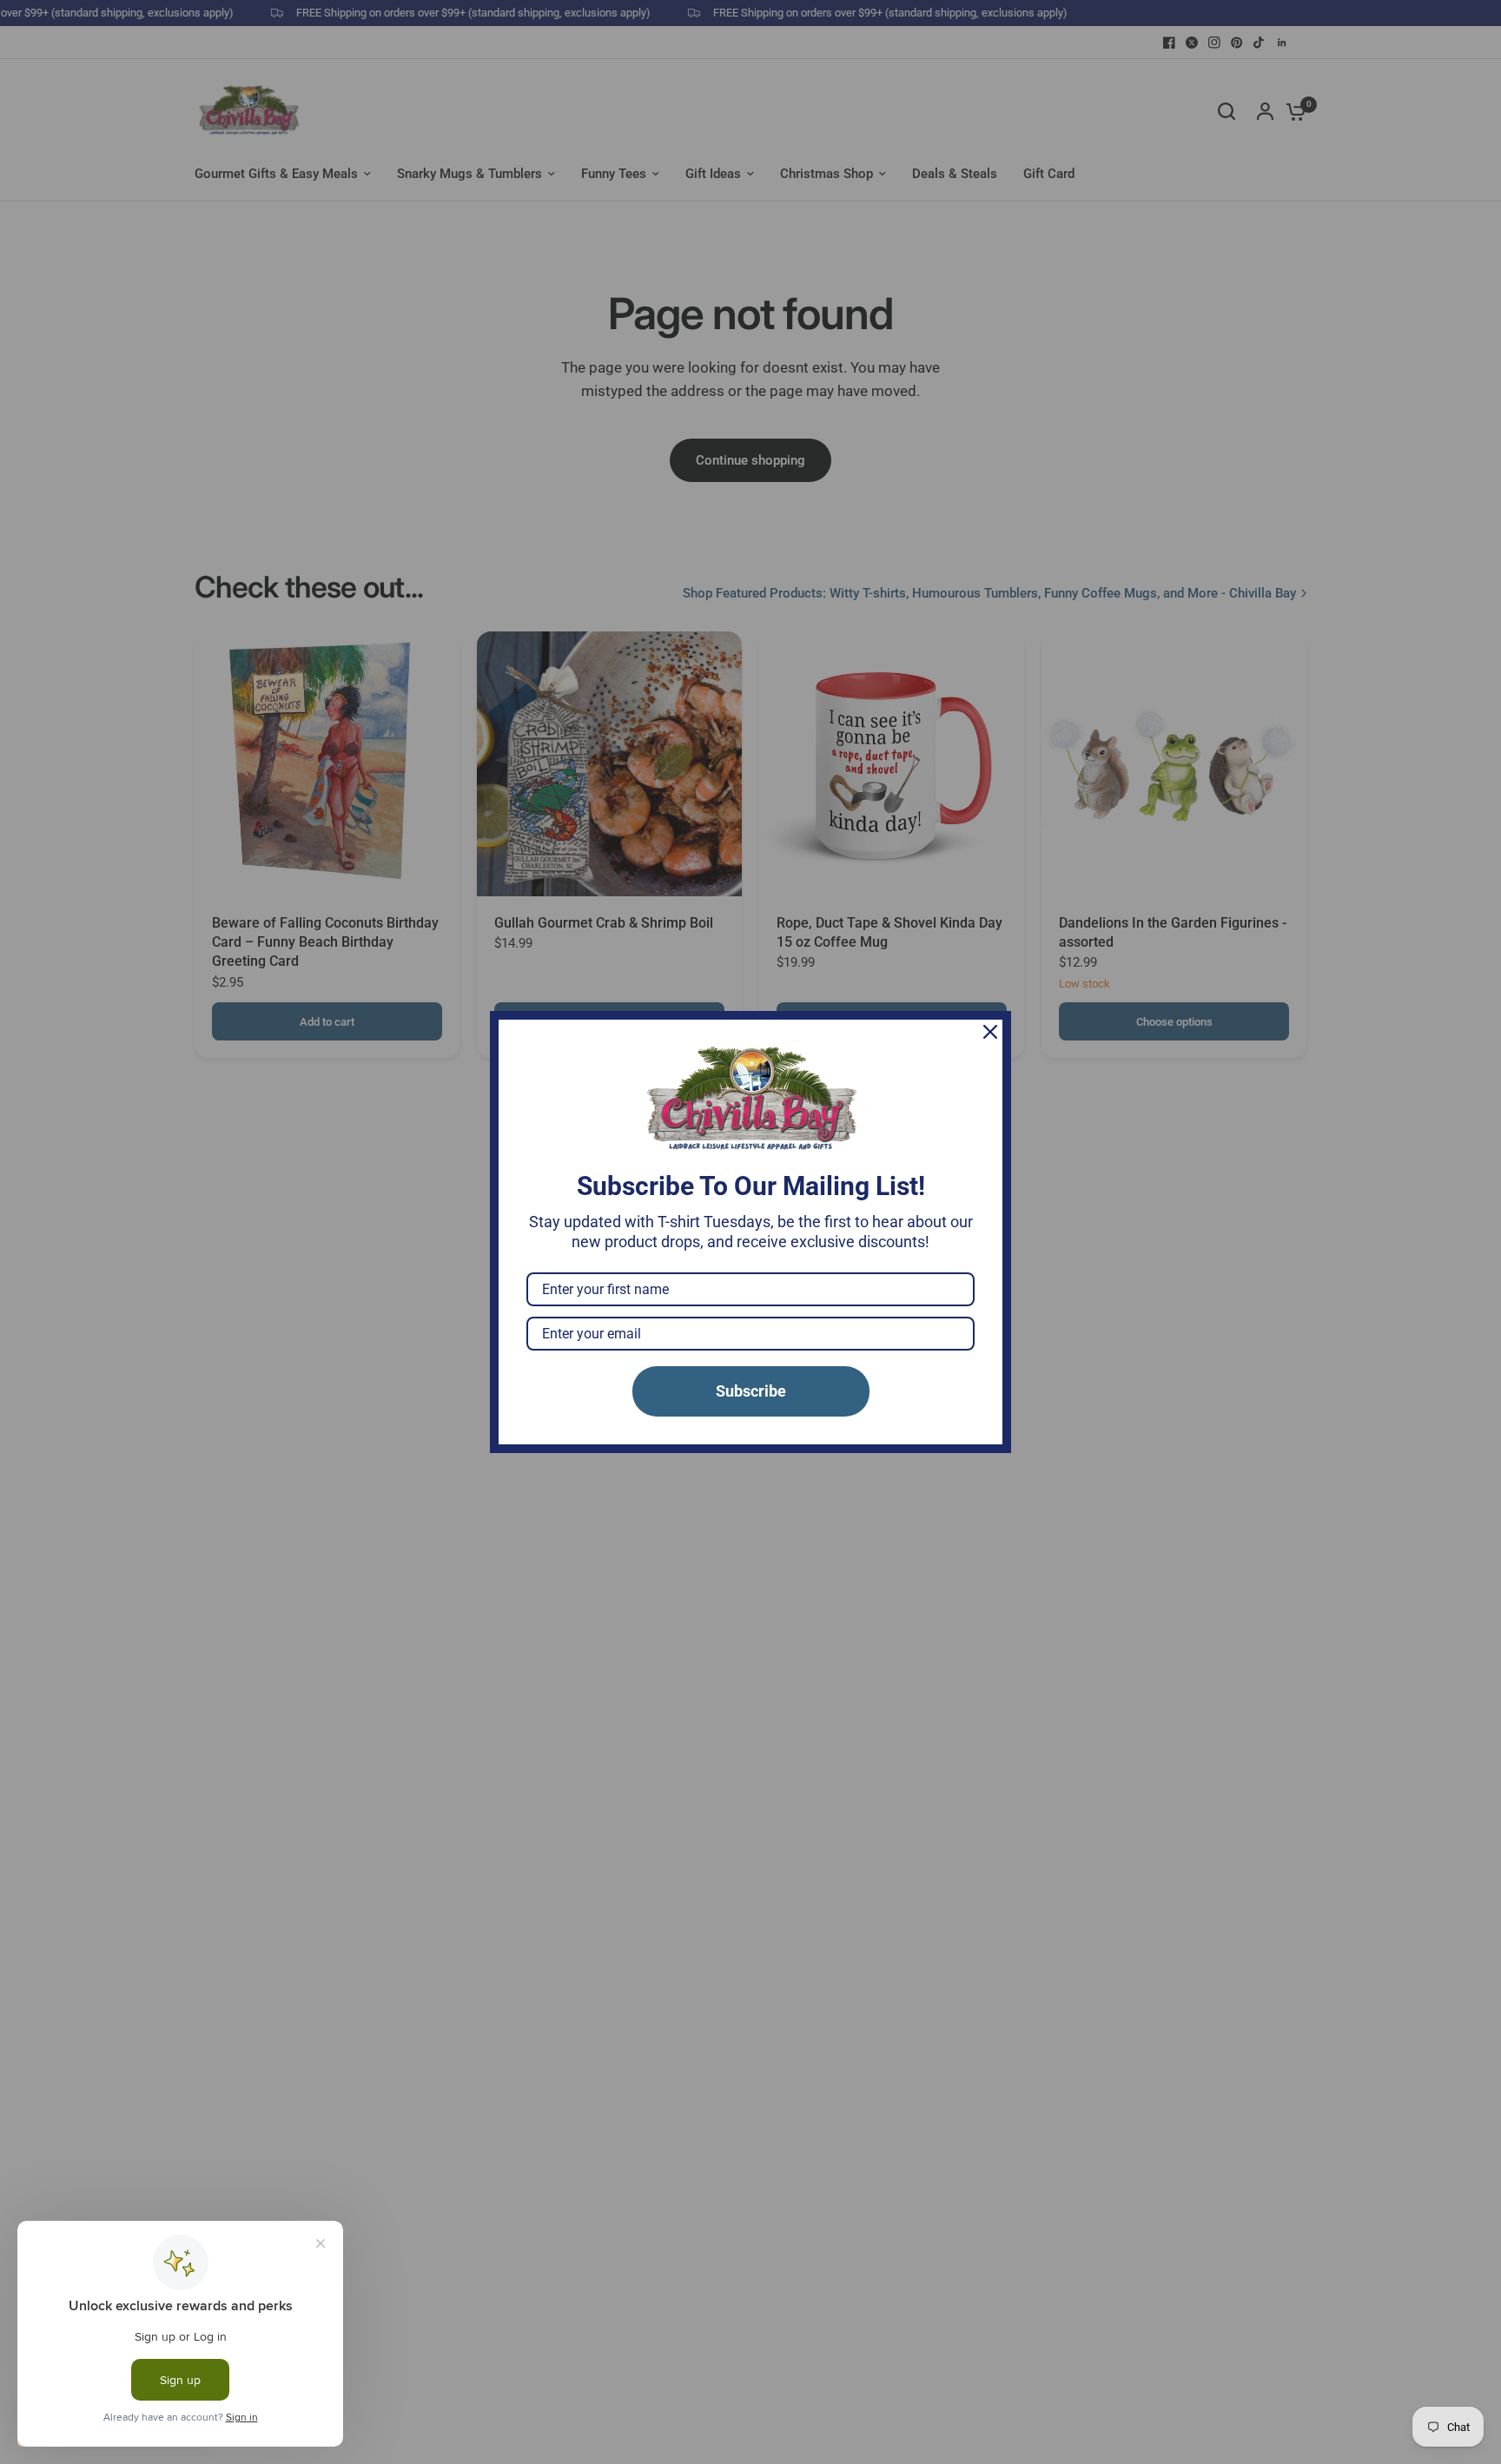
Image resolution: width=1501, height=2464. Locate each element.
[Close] (990, 1032)
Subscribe (751, 1391)
